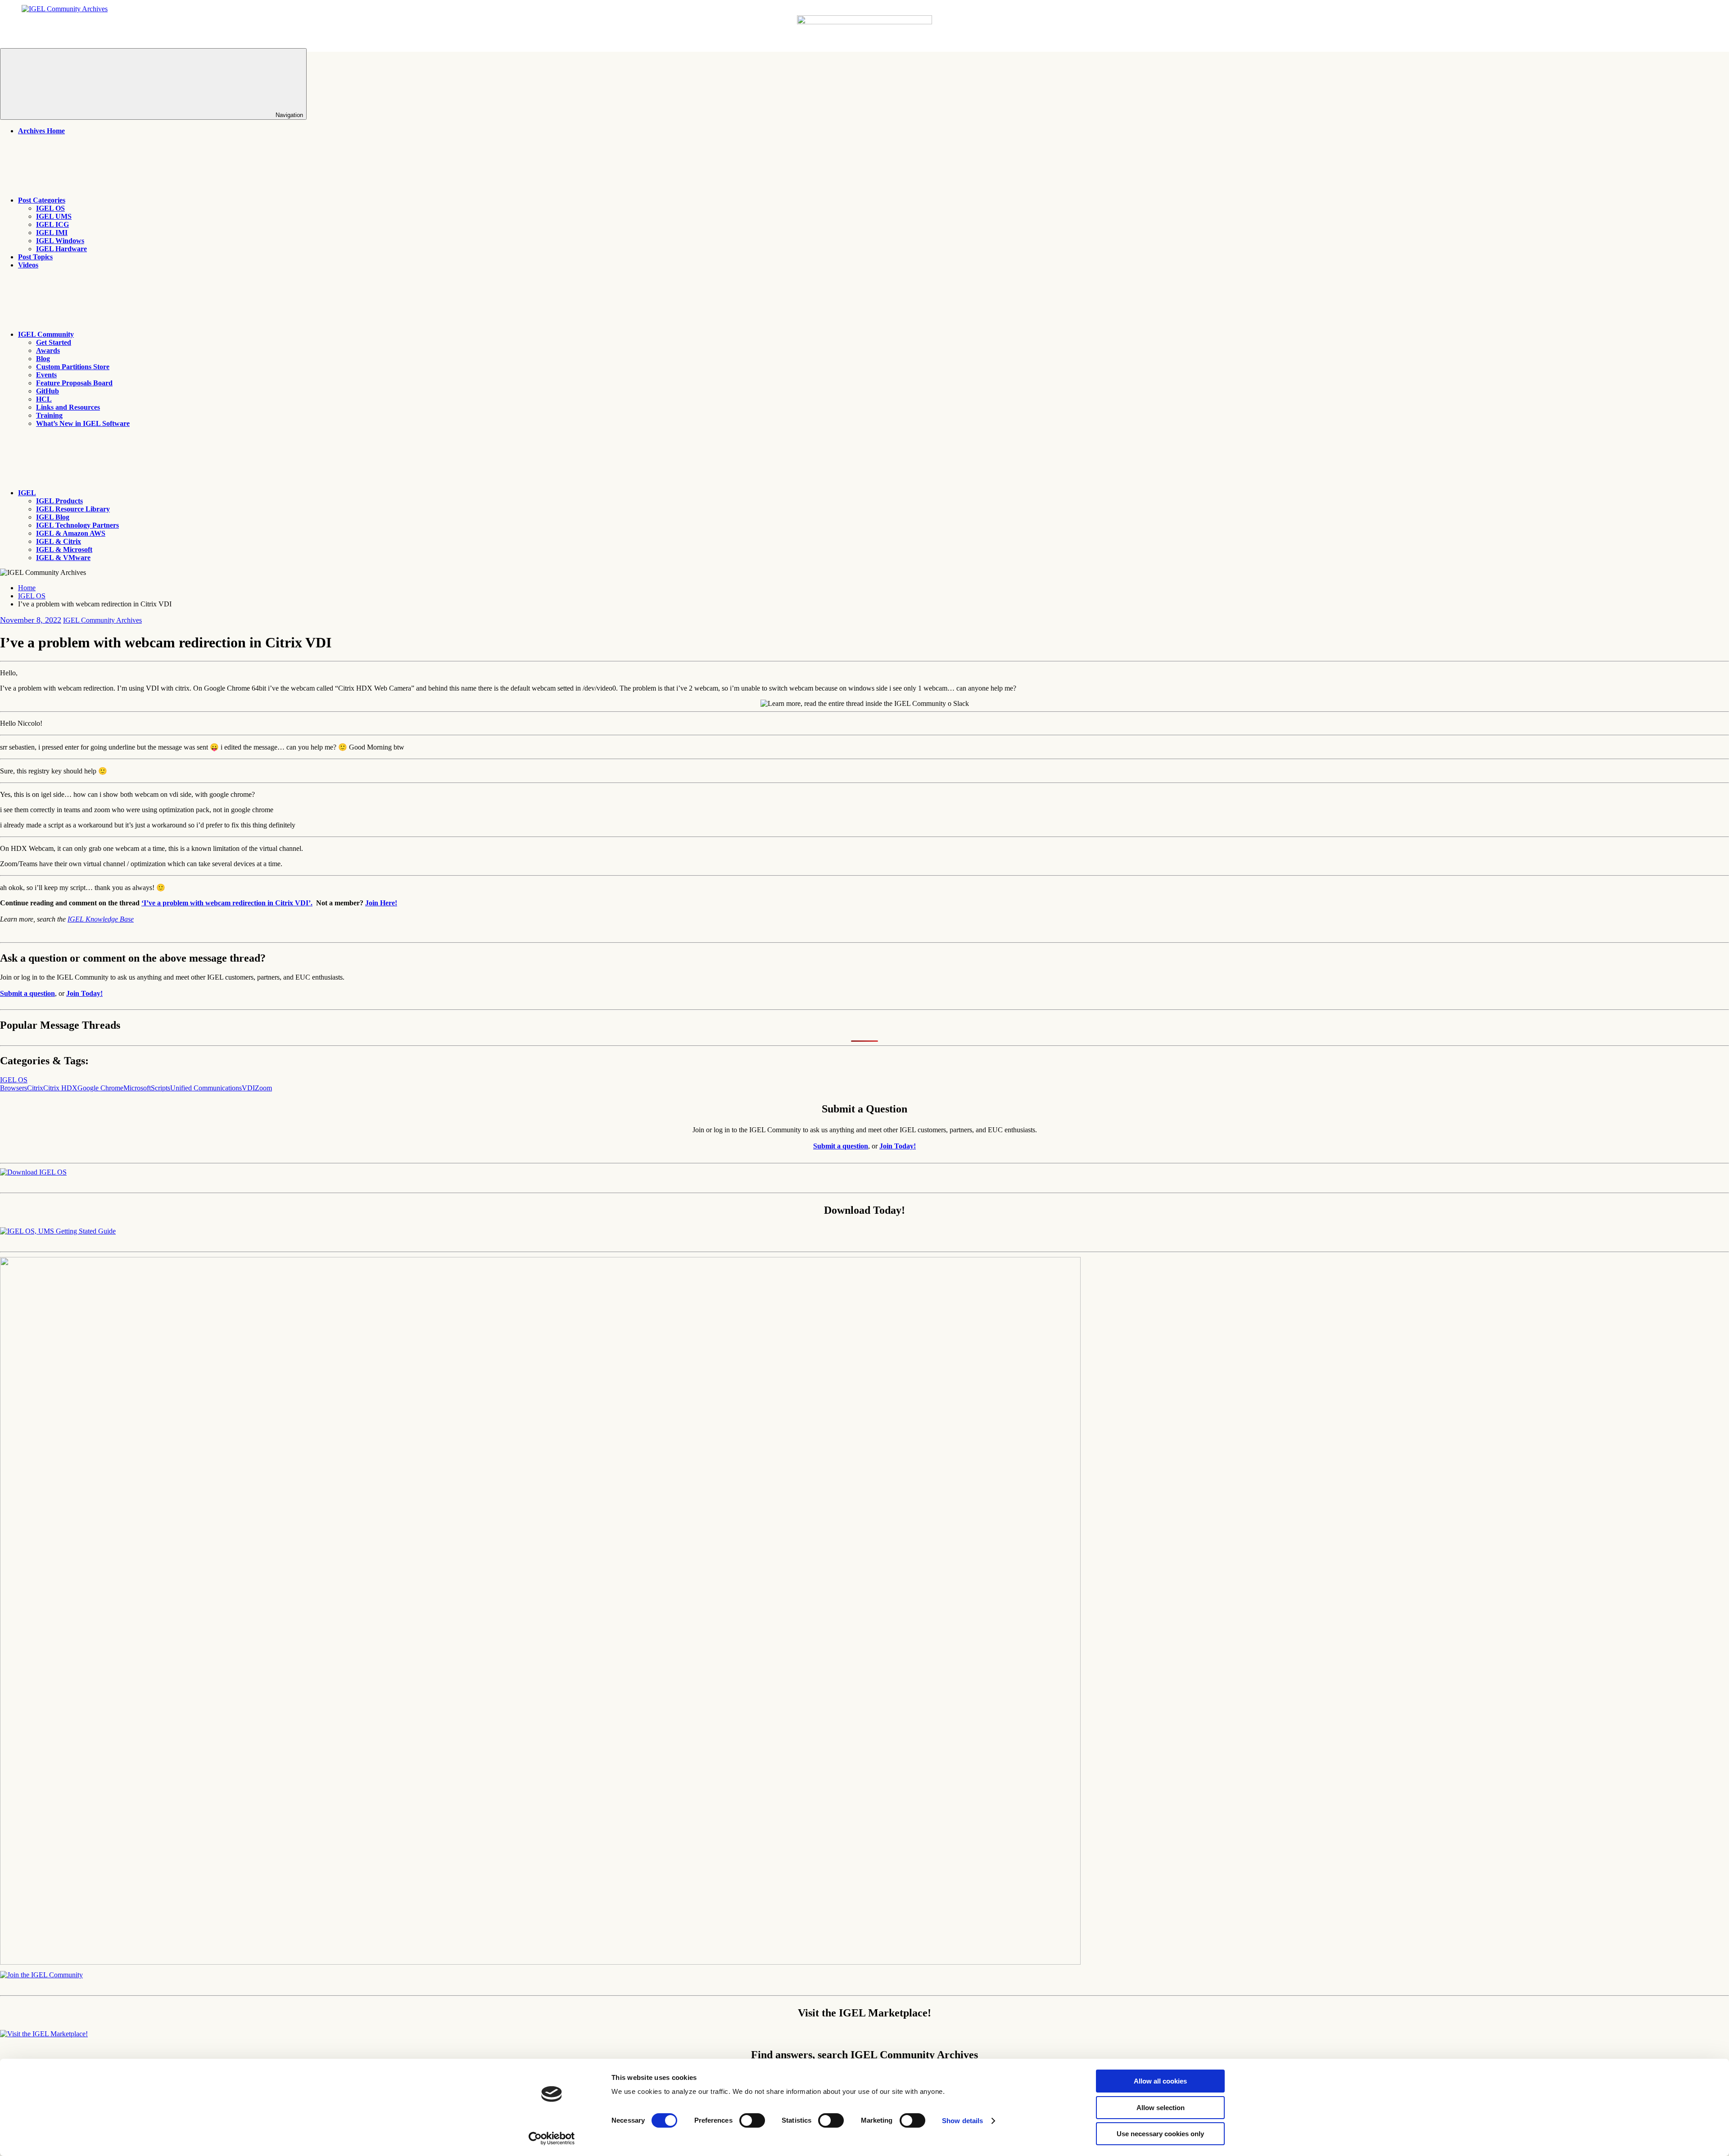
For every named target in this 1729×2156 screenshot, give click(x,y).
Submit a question (27, 993)
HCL (44, 399)
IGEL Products (59, 501)
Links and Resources (68, 407)
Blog (43, 359)
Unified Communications (206, 1088)
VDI (248, 1088)
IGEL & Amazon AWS (71, 533)
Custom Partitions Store (73, 367)
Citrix (35, 1088)
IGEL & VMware (63, 558)
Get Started (54, 342)
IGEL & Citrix (59, 541)
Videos (28, 265)
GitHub (48, 391)
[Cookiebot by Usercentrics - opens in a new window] (552, 2138)
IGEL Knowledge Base (101, 919)
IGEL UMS (54, 216)
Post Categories (42, 200)
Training (49, 415)
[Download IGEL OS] (33, 1172)
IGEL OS (50, 208)
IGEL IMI (52, 233)
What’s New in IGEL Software (83, 423)
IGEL (27, 493)
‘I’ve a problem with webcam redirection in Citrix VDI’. (227, 903)
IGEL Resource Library (73, 509)
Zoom (263, 1088)
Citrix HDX (60, 1088)
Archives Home (41, 131)
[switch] (752, 2120)
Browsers (14, 1088)
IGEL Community (46, 334)
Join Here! (381, 903)
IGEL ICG (52, 224)
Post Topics (35, 257)
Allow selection (1161, 2108)
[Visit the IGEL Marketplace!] (44, 2034)
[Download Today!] (58, 1231)
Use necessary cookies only (1160, 2134)
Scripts (161, 1088)
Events (46, 375)
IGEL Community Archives (102, 620)
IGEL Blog (53, 517)
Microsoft (137, 1088)
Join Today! (84, 993)
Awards (48, 350)
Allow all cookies (1160, 2081)
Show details (962, 2121)
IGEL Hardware (61, 249)
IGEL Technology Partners (77, 525)
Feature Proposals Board (74, 383)
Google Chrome (100, 1088)
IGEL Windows (60, 241)
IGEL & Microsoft (64, 549)
